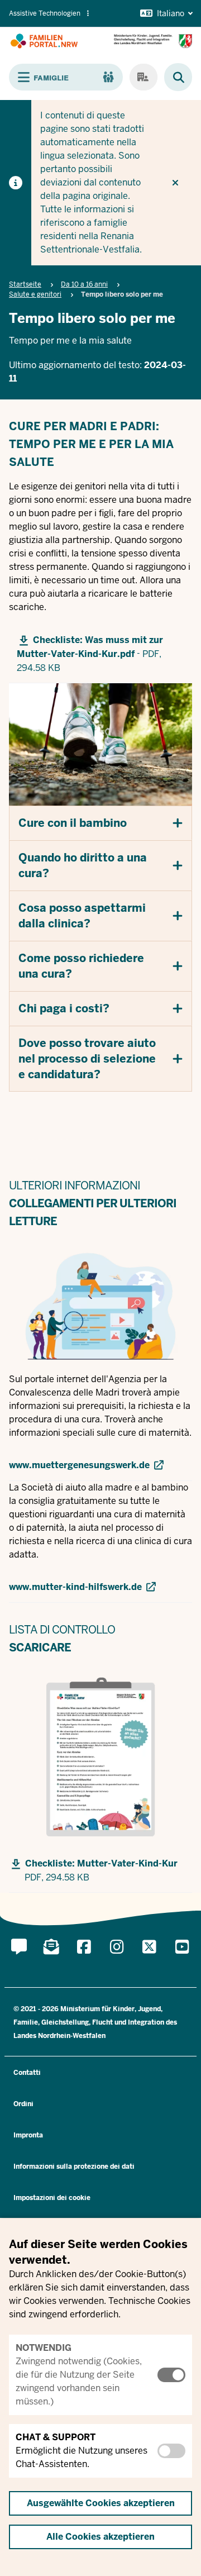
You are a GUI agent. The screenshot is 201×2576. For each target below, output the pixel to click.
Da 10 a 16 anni (84, 284)
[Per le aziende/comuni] (143, 77)
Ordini (23, 2104)
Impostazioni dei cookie (52, 2198)
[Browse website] (173, 77)
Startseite (25, 284)
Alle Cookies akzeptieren (100, 2537)
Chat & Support (56, 2437)
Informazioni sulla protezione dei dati (74, 2166)
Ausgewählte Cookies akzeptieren (101, 2503)
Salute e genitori (35, 294)
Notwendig (44, 2348)
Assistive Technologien (45, 13)
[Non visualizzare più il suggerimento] (175, 183)
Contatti (27, 2073)
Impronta (28, 2135)
